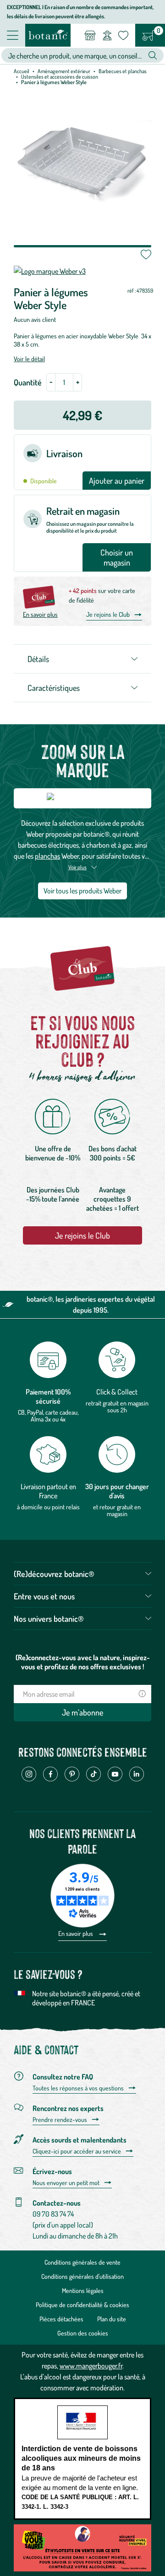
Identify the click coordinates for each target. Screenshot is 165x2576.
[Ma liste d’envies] (123, 35)
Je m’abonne (82, 1712)
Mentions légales (83, 2290)
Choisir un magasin (117, 557)
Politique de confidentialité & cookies (82, 2305)
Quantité (28, 382)
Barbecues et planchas (123, 71)
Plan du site (112, 2319)
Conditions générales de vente (82, 2262)
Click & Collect (117, 1392)
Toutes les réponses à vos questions (78, 2088)
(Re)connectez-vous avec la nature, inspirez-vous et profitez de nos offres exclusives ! (83, 1662)
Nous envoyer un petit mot (66, 2183)
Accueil (22, 71)
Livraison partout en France (48, 1491)
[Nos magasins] (90, 35)
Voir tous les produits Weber (82, 891)
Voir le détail (29, 359)
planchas (47, 856)
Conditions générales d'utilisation (82, 2276)
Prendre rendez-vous (60, 2120)
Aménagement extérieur (64, 71)
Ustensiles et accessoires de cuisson (60, 77)
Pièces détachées (61, 2319)
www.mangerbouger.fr (91, 2366)
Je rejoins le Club (108, 614)
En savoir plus (40, 614)
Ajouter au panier (117, 481)
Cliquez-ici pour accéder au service (77, 2151)
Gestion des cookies (83, 2333)
